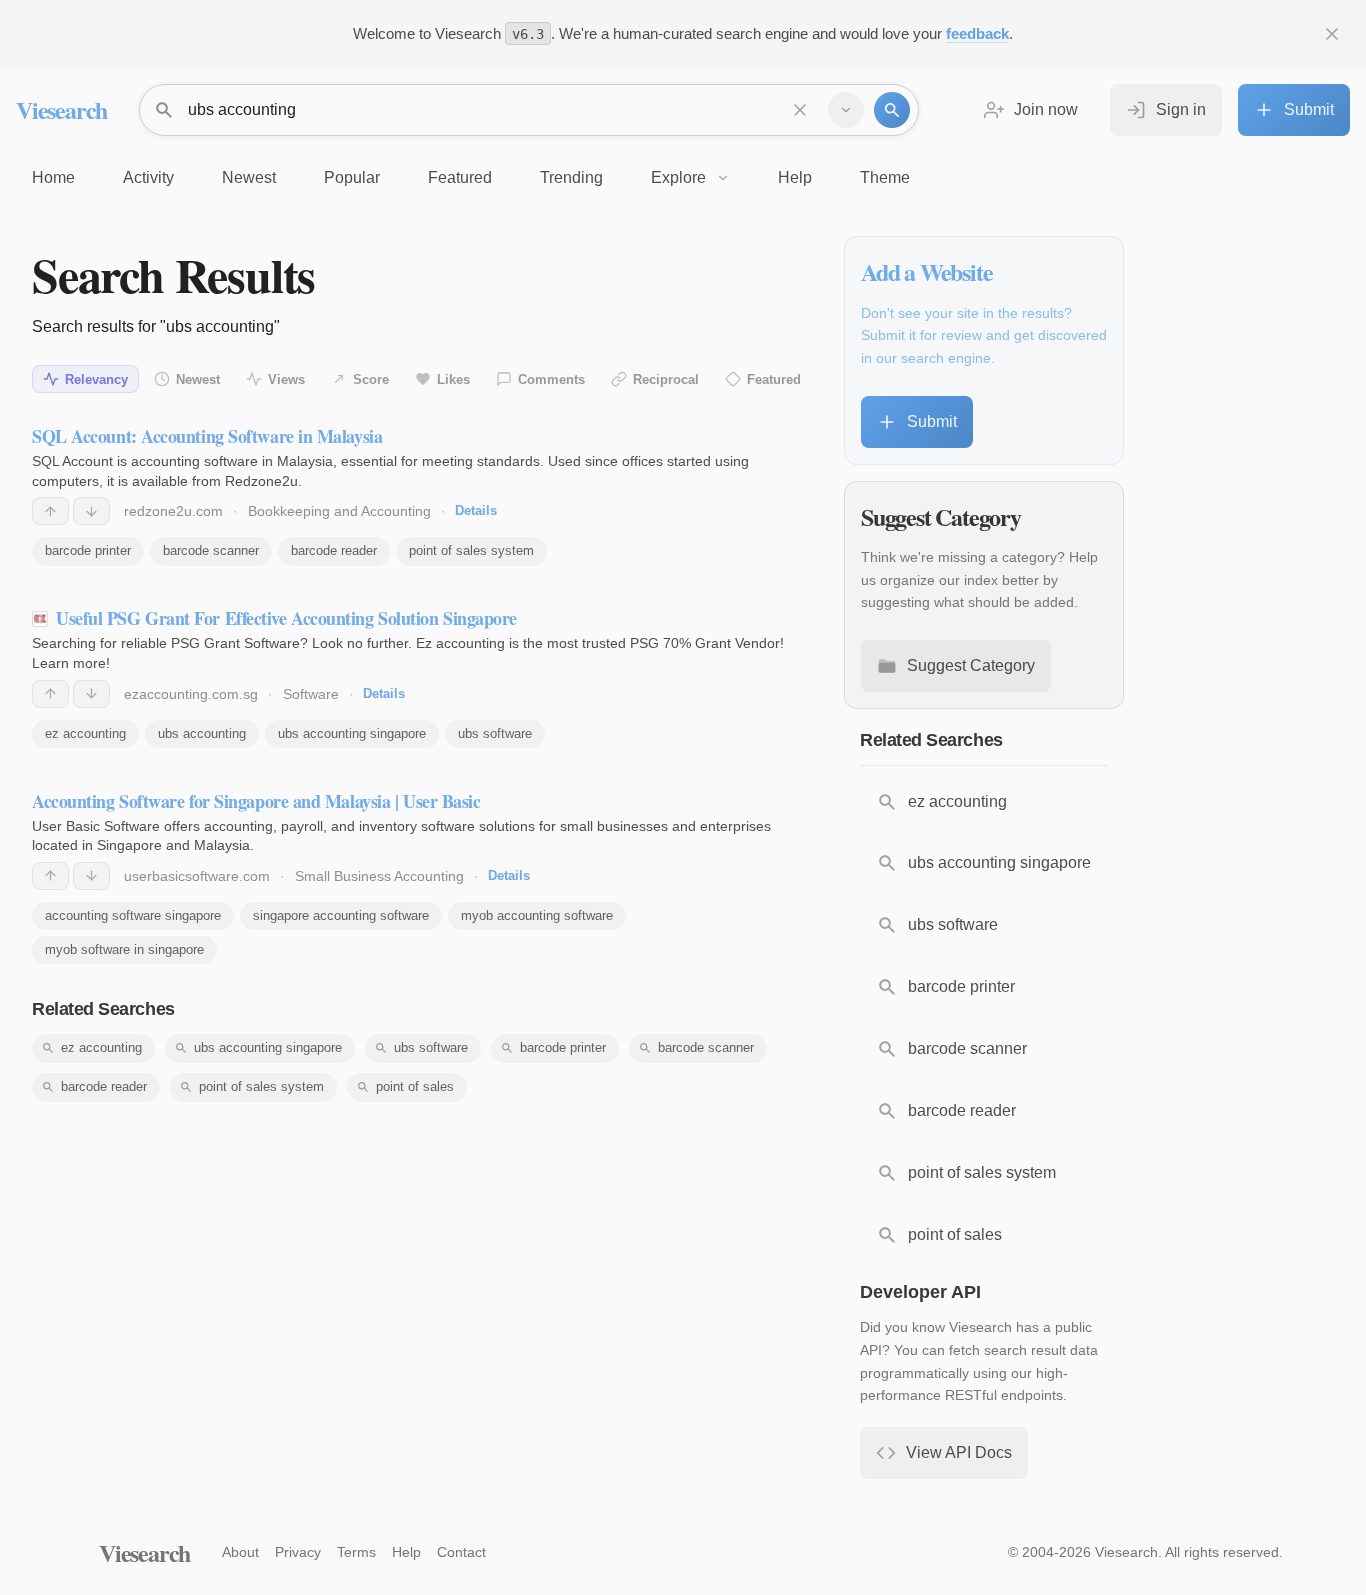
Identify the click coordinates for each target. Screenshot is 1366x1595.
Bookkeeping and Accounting (339, 511)
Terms (356, 1552)
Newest (198, 379)
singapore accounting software (341, 915)
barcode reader (334, 550)
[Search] (892, 110)
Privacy (298, 1552)
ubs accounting (202, 733)
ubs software (495, 733)
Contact (461, 1552)
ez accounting (85, 733)
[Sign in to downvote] (91, 511)
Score (371, 379)
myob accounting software (537, 915)
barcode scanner (211, 550)
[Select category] (846, 110)
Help (406, 1552)
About (240, 1552)
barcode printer (88, 550)
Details (476, 510)
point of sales (415, 1086)
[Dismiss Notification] (1332, 34)
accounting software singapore (133, 915)
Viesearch (61, 109)
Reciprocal (666, 379)
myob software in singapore (124, 949)
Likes (453, 379)
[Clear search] (800, 110)
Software (311, 694)
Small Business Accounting (379, 876)
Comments (551, 379)
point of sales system (471, 550)
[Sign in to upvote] (50, 511)
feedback (977, 33)
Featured (774, 379)
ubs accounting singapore (352, 733)
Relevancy (96, 379)
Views (286, 379)
